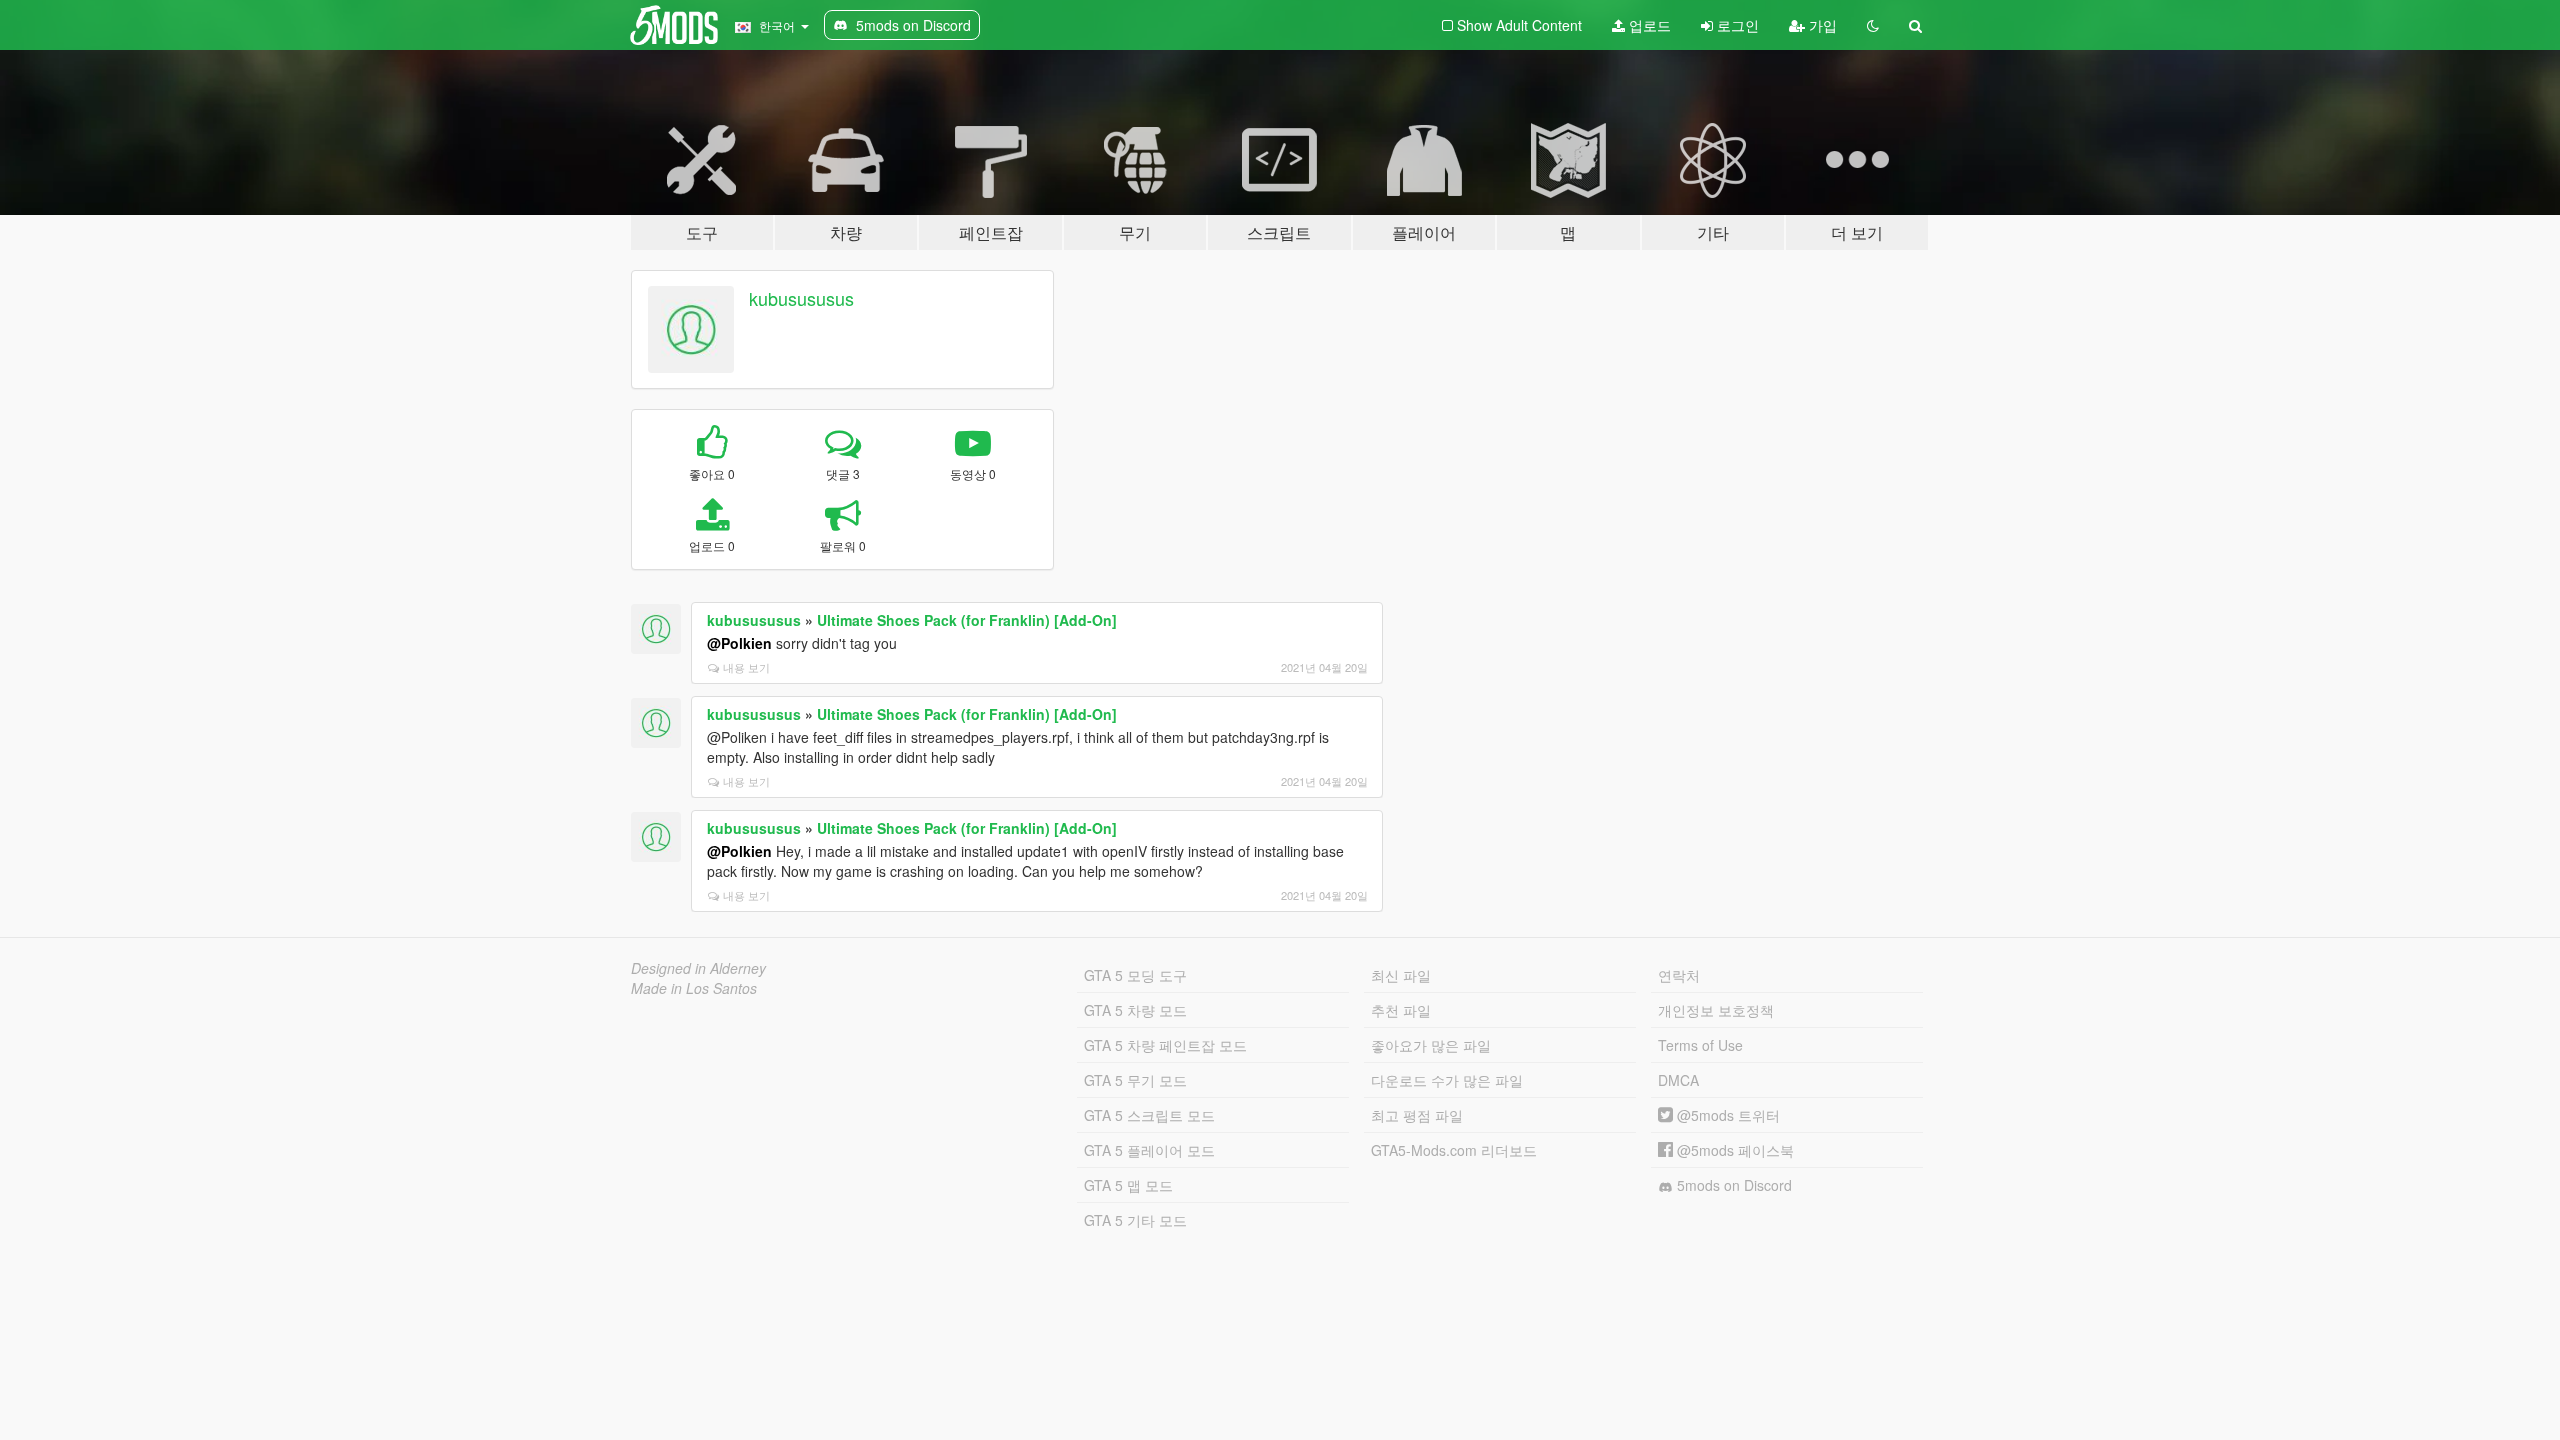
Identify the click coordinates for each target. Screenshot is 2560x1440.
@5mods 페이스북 (1733, 1150)
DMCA (1678, 1080)
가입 (1821, 25)
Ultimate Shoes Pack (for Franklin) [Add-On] (967, 620)
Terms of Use (1700, 1045)
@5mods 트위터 (1726, 1115)
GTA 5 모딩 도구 (1135, 975)
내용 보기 (746, 667)
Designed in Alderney (698, 968)
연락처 (1679, 975)
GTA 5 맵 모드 (1128, 1185)
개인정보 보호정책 (1716, 1010)
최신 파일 (1401, 975)
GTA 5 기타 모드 (1135, 1220)
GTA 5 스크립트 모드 (1149, 1115)
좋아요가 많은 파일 (1431, 1045)
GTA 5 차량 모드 (1135, 1010)
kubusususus (801, 298)
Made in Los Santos (694, 988)
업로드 (1648, 25)
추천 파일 (1401, 1010)
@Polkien (739, 643)
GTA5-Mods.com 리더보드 (1454, 1150)
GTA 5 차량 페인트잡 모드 (1165, 1045)
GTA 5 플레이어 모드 (1149, 1150)
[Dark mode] (1873, 25)
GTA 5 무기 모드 (1135, 1080)
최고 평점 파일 (1417, 1115)
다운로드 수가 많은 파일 (1447, 1080)
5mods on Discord (1732, 1185)
